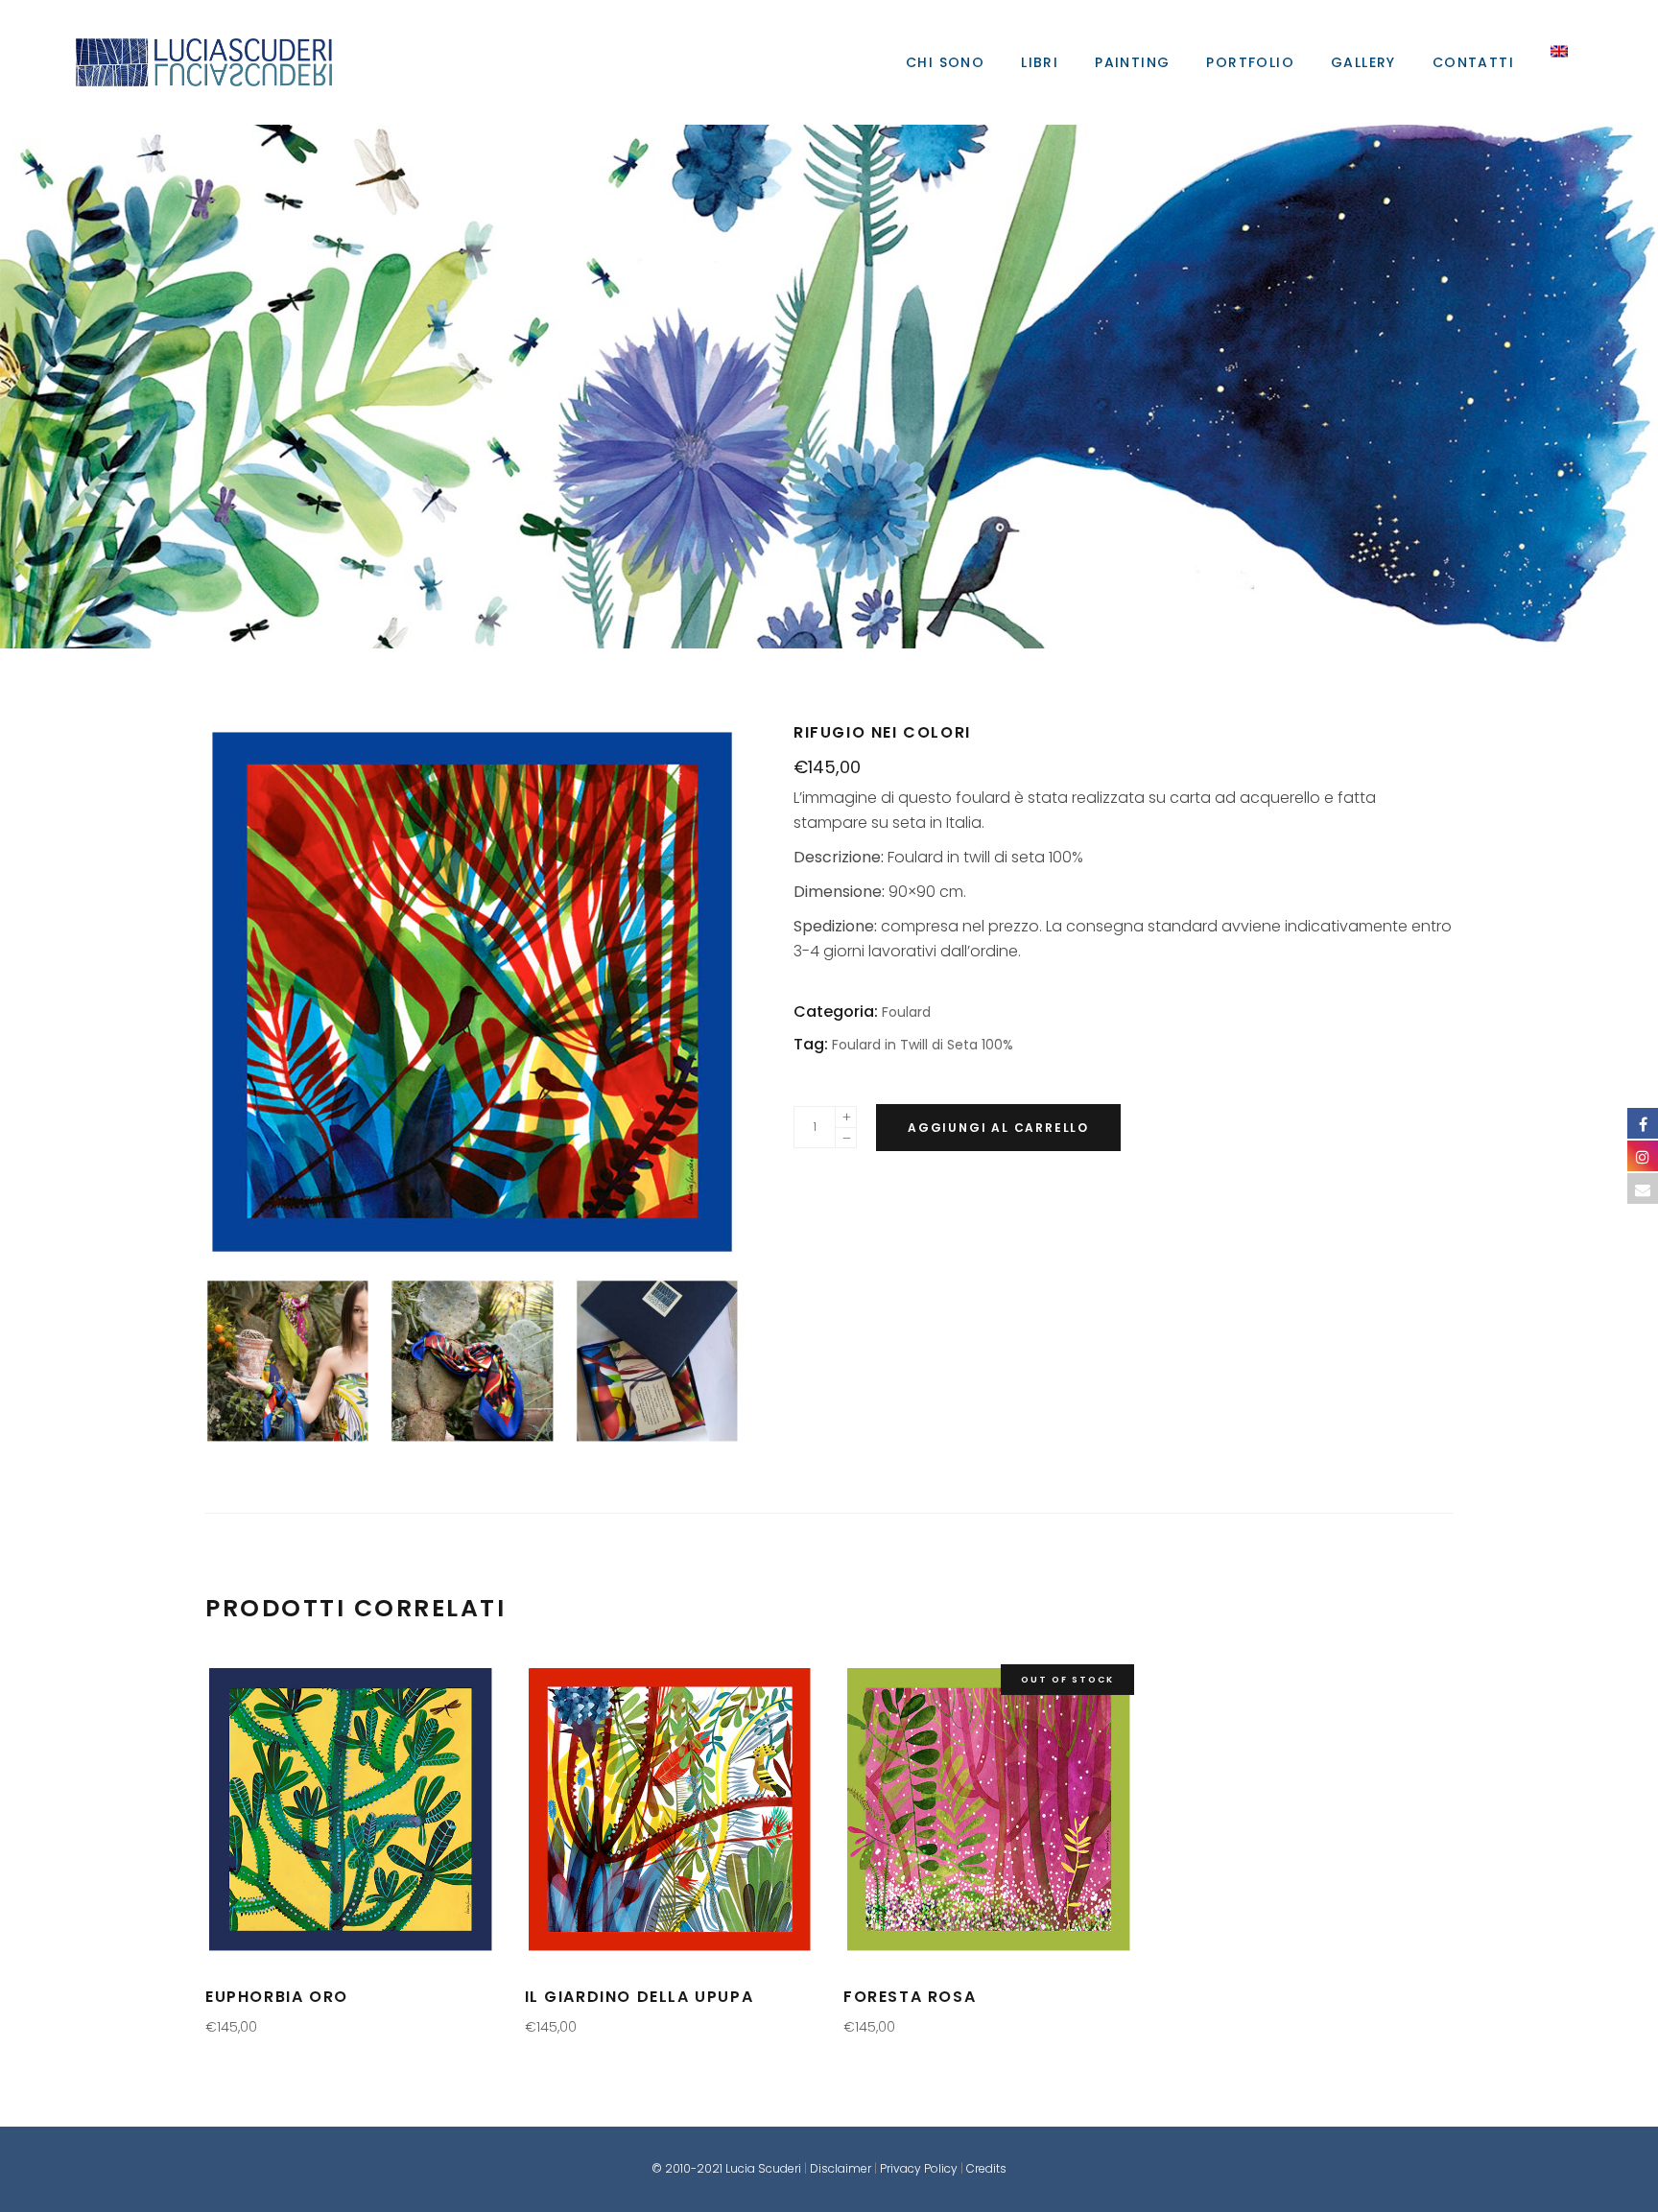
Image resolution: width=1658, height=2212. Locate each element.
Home (820, 387)
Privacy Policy (919, 2168)
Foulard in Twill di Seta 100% (923, 1045)
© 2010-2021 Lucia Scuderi (728, 2168)
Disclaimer (841, 2168)
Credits (986, 2168)
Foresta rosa (910, 1997)
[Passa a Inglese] (1559, 62)
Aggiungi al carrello (998, 1128)
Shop (824, 387)
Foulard (829, 387)
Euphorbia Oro (277, 1997)
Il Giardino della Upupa (640, 1997)
